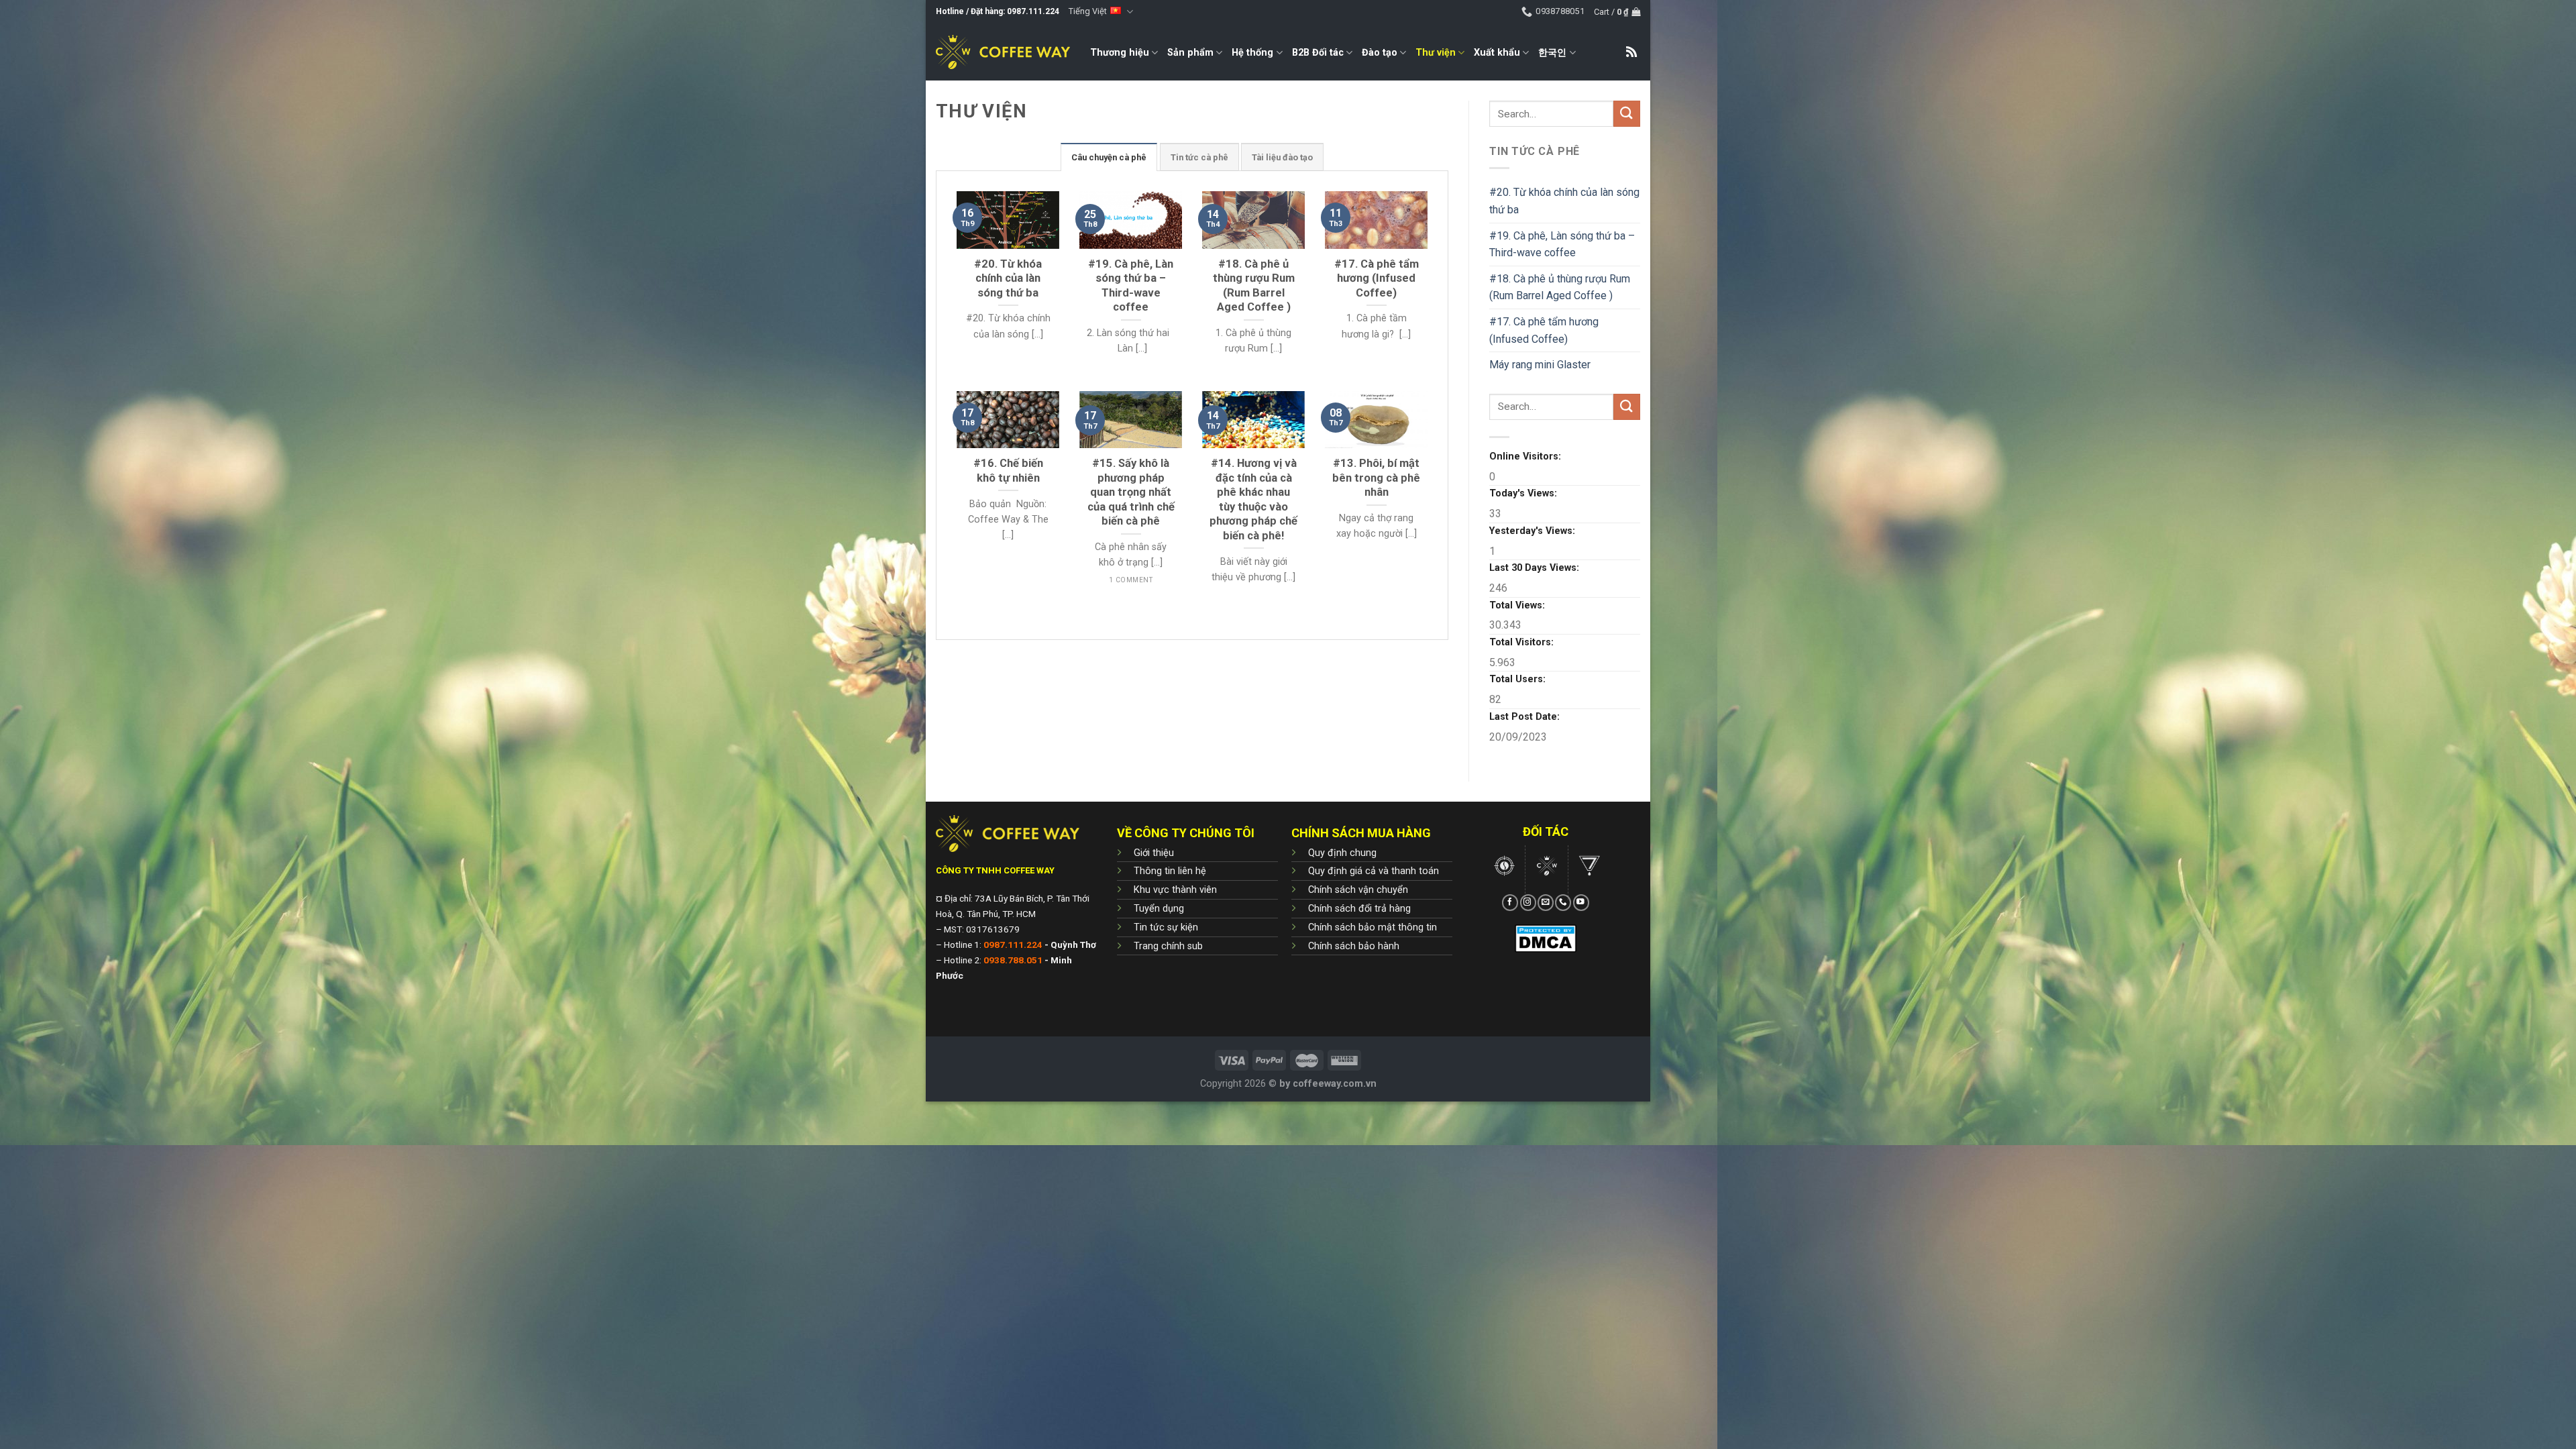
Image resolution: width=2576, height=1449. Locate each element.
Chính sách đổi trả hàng (1359, 909)
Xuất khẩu (1497, 53)
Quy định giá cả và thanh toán (1374, 871)
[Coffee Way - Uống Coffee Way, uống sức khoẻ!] (1003, 52)
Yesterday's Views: (1534, 531)
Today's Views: (1524, 493)
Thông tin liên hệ (1170, 871)
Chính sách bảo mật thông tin (1373, 927)
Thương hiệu (1120, 53)
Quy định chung (1342, 853)
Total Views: (1518, 605)
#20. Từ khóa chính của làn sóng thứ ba (1564, 201)
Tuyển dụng (1159, 909)
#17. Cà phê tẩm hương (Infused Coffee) (1544, 330)
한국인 (1552, 53)
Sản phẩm (1190, 53)
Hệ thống (1252, 53)
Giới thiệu (1154, 853)
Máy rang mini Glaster (1540, 365)
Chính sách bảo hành (1354, 946)
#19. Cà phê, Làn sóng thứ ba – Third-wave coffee (1562, 245)
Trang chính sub (1168, 946)
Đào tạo (1380, 53)
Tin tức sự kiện (1166, 927)
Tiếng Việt (1088, 11)
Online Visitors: (1526, 457)
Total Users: (1519, 679)
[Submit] (1627, 114)
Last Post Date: (1526, 717)
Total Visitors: (1523, 642)
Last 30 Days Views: (1536, 568)
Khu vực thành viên (1175, 890)
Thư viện (1436, 53)
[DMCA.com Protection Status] (1546, 937)
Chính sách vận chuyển (1358, 890)
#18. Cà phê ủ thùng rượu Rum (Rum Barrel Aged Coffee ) (1560, 287)
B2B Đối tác (1318, 53)
